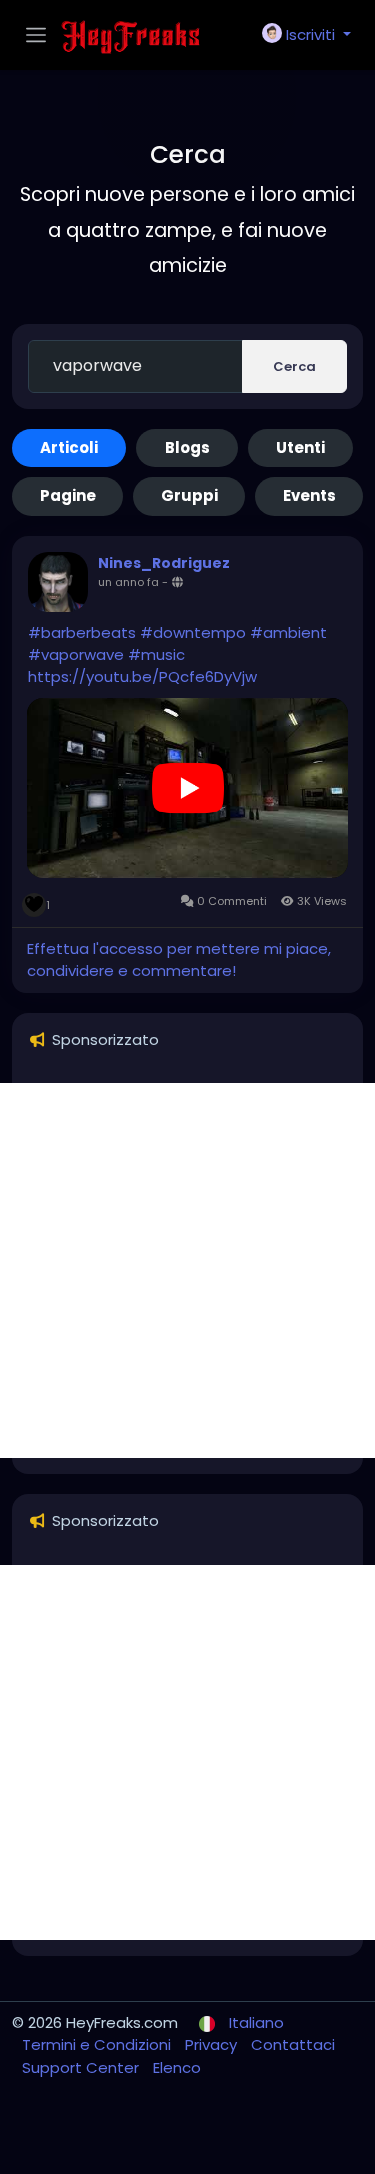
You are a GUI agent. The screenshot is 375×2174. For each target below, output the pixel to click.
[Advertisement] (187, 1270)
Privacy (213, 2044)
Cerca (294, 366)
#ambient (288, 632)
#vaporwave (76, 654)
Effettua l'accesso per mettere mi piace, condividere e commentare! (179, 960)
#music (156, 654)
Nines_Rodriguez (164, 563)
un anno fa (128, 582)
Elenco (177, 2067)
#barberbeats (82, 632)
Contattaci (293, 2044)
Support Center (82, 2067)
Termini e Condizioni (98, 2044)
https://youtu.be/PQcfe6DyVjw (142, 676)
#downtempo (193, 632)
